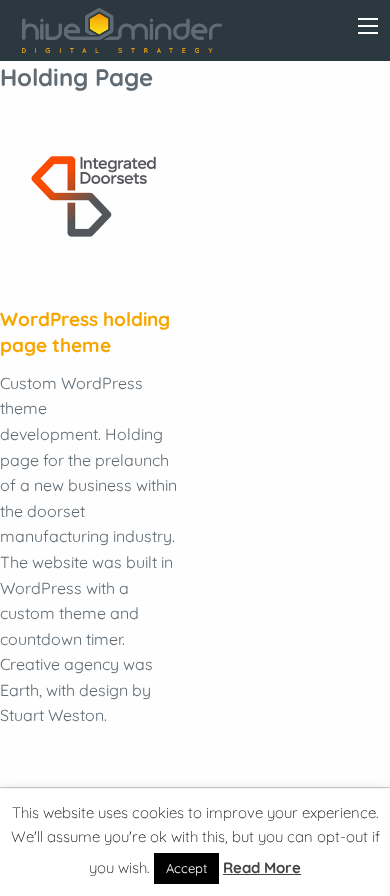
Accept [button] (186, 868)
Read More (262, 867)
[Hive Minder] (122, 30)
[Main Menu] (368, 26)
